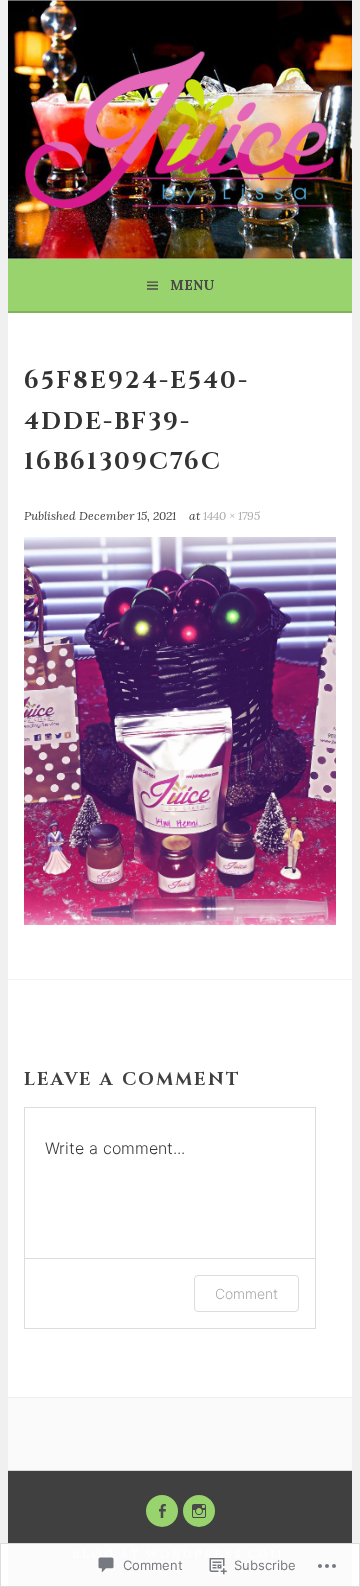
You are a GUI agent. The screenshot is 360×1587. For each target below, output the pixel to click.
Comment (246, 1293)
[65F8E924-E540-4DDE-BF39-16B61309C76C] (179, 919)
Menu (192, 285)
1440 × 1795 (231, 515)
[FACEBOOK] (162, 1511)
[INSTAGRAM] (199, 1511)
